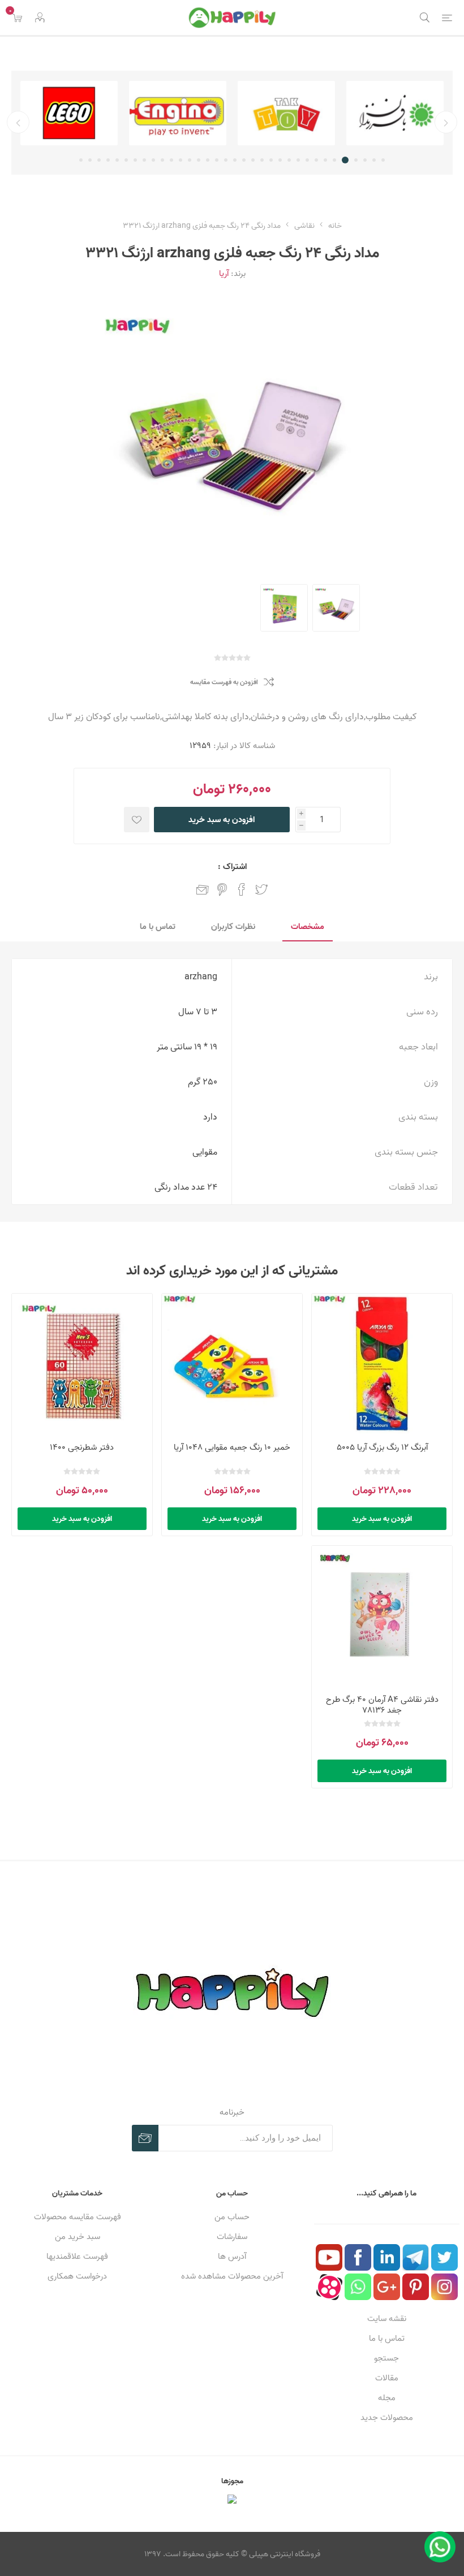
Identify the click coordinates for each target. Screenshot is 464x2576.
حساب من (232, 2217)
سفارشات (232, 2236)
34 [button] (81, 160)
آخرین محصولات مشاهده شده (232, 2276)
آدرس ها (232, 2256)
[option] (395, 113)
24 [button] (171, 160)
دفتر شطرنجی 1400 (82, 1447)
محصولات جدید (387, 2417)
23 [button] (181, 160)
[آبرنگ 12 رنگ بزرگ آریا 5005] (382, 1364)
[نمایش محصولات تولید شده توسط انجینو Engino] (286, 113)
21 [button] (199, 160)
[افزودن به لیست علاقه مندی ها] (137, 820)
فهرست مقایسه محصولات (78, 2217)
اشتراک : (232, 866)
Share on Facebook (242, 889)
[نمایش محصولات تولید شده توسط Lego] (178, 113)
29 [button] (126, 160)
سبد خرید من (78, 2236)
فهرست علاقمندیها (77, 2256)
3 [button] (365, 160)
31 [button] (108, 160)
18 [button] (226, 160)
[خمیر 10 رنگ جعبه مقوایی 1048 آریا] (232, 1364)
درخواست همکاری (77, 2276)
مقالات (387, 2378)
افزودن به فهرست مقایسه (224, 682)
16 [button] (244, 160)
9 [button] (307, 160)
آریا (224, 273)
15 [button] (253, 160)
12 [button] (280, 160)
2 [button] (374, 160)
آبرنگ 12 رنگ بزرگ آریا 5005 (382, 1447)
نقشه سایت (387, 2318)
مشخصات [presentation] (308, 926)
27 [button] (144, 160)
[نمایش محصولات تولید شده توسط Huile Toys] (69, 113)
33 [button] (90, 160)
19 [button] (217, 160)
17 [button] (235, 160)
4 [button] (356, 160)
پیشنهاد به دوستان (203, 889)
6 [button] (336, 160)
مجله (387, 2398)
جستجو (386, 2358)
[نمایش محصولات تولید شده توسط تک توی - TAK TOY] (395, 113)
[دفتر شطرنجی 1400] (82, 1364)
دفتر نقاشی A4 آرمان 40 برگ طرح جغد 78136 (382, 1705)
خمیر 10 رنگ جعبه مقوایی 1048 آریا (232, 1447)
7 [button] (325, 160)
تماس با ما (387, 2338)
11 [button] (289, 160)
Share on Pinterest (222, 889)
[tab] (308, 927)
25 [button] (162, 160)
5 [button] (347, 160)
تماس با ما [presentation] (158, 926)
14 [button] (262, 160)
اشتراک (145, 2138)
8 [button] (316, 160)
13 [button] (271, 160)
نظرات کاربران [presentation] (233, 926)
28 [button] (135, 160)
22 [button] (190, 160)
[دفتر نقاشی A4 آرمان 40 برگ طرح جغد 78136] (382, 1616)
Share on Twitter (261, 889)
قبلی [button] (446, 122)
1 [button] (383, 160)
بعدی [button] (18, 122)
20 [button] (208, 160)
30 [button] (117, 160)
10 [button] (298, 160)
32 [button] (99, 160)
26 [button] (153, 160)
